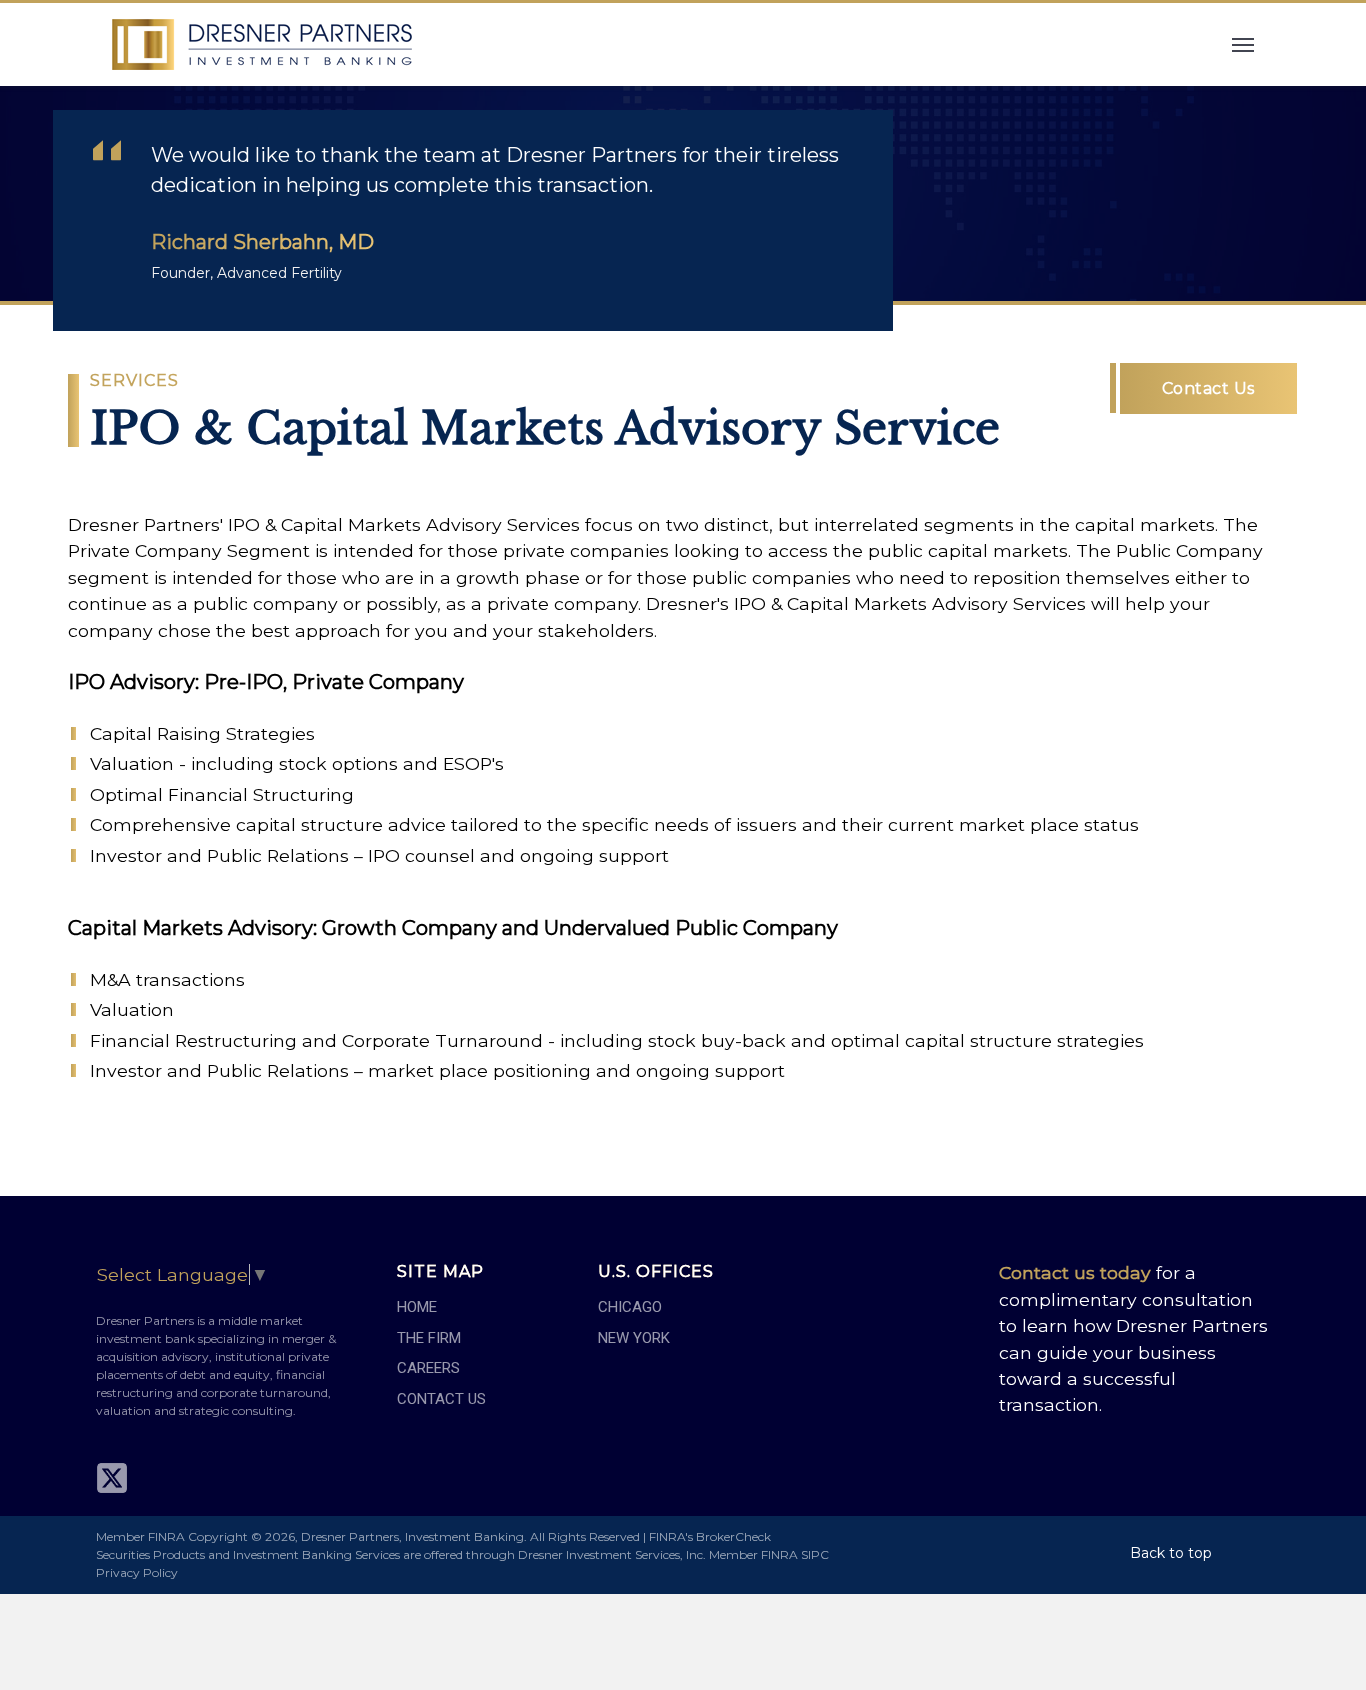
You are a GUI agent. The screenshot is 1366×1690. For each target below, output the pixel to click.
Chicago (630, 1307)
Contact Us (1208, 388)
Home (417, 1307)
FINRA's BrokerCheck (710, 1536)
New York (634, 1338)
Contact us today (1075, 1272)
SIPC (815, 1554)
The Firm (429, 1338)
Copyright (218, 1536)
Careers (428, 1368)
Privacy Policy (137, 1572)
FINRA (779, 1554)
